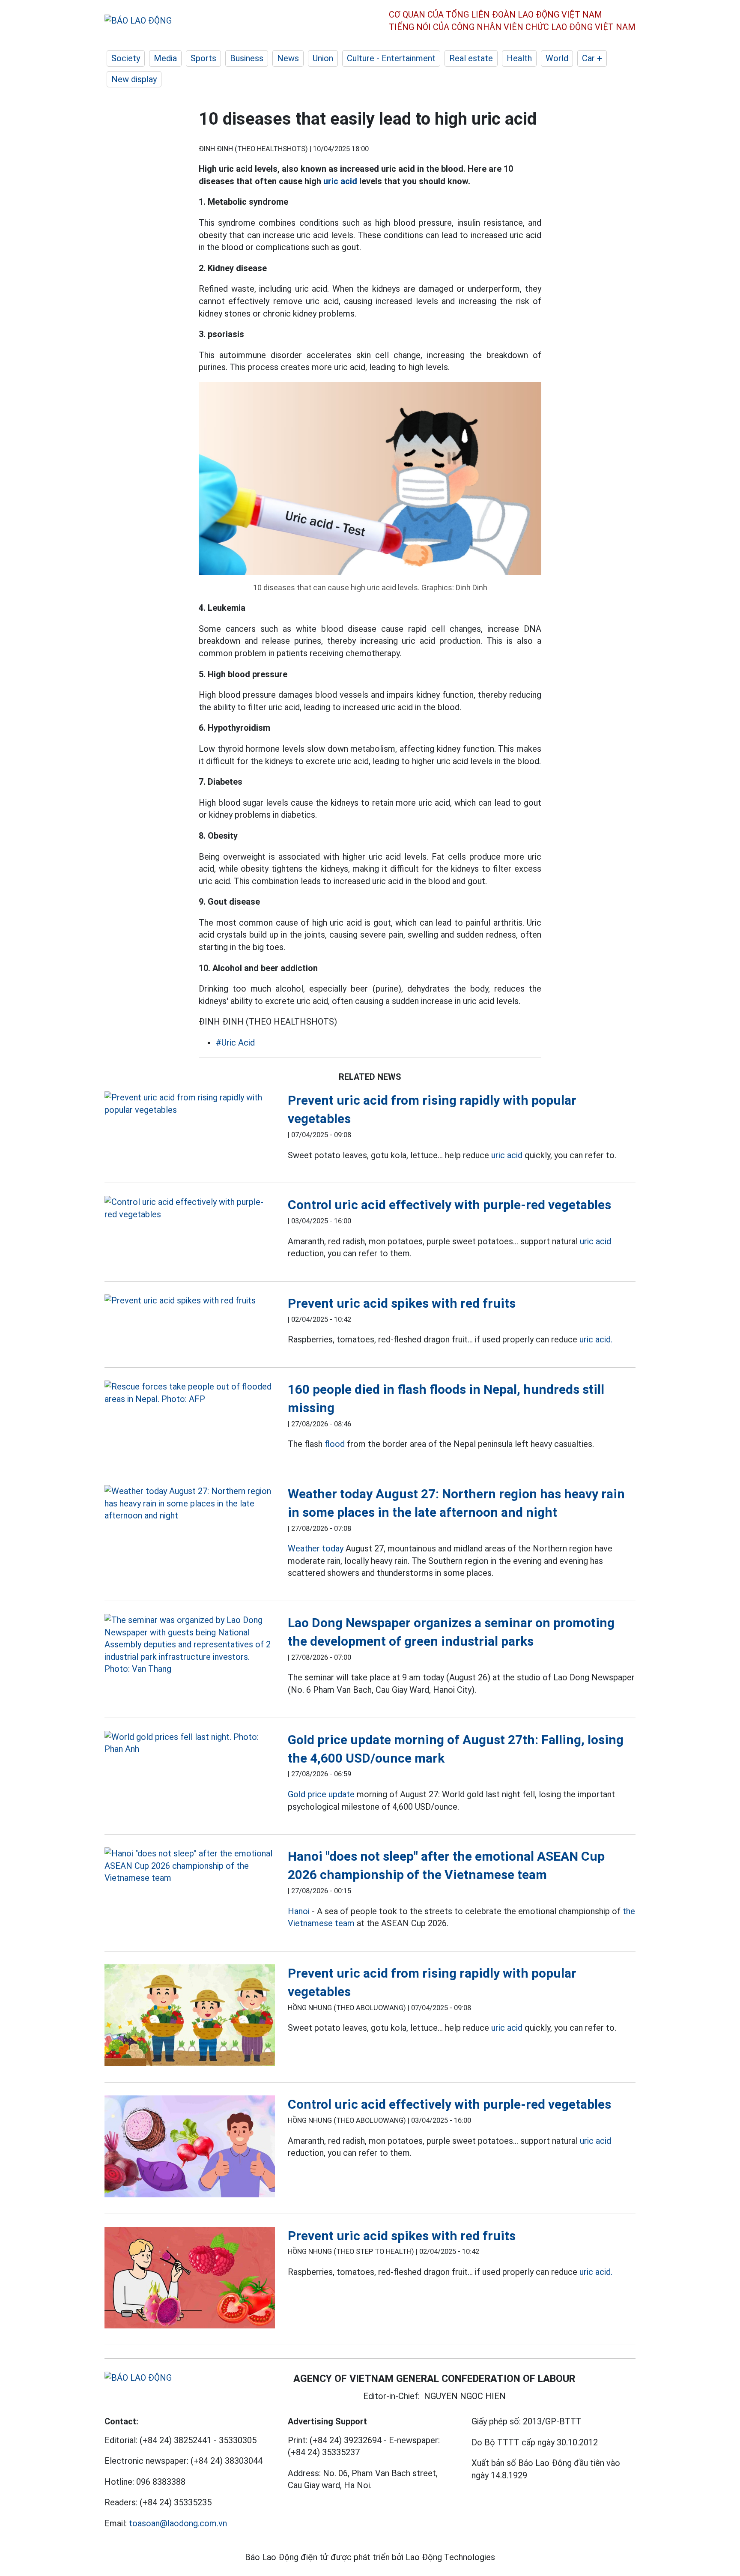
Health (519, 58)
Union (323, 58)
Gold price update (321, 1794)
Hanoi (299, 1911)
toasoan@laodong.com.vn (178, 2523)
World (557, 58)
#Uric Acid (235, 1043)
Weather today (316, 1548)
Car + (592, 58)
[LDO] (190, 1104)
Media (165, 58)
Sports (203, 58)
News (288, 58)
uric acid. (596, 1339)
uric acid (340, 181)
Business (247, 58)
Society (126, 58)
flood (335, 1444)
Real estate (471, 58)
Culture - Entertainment (391, 58)
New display (134, 79)
